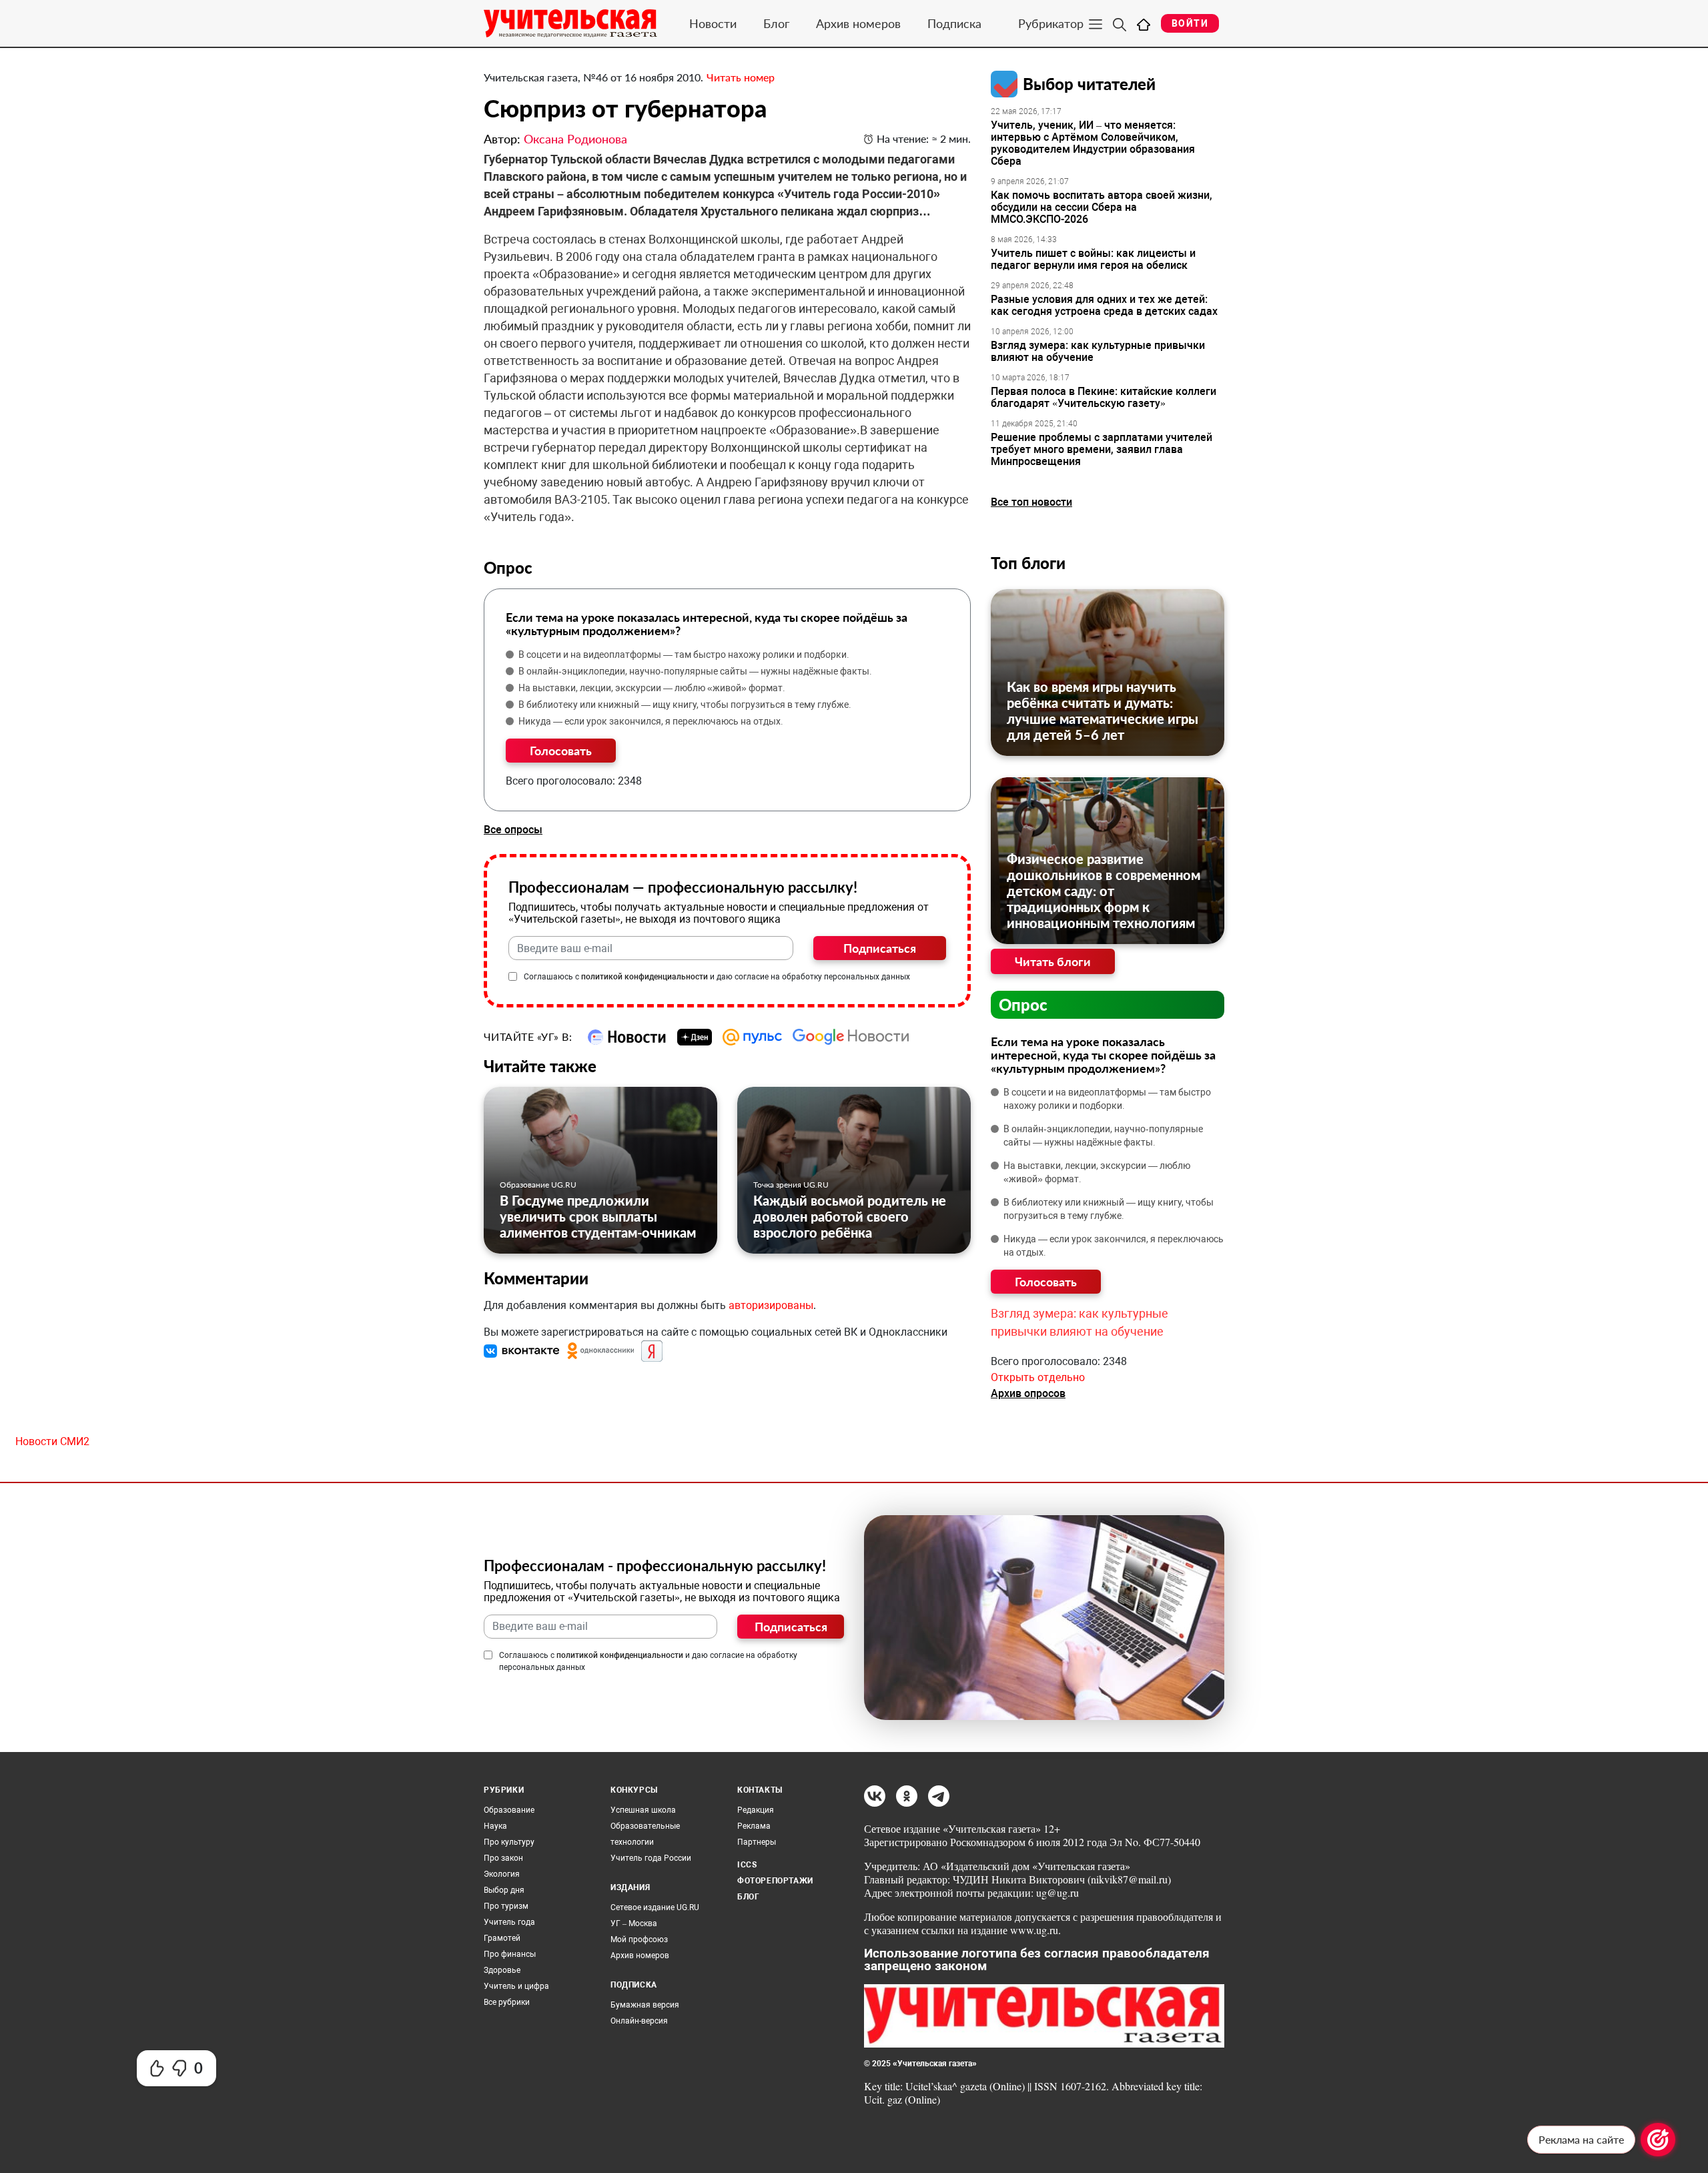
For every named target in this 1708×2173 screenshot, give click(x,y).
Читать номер (741, 77)
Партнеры (757, 1842)
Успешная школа (643, 1810)
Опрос (1023, 1004)
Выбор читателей (1089, 84)
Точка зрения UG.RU (791, 1185)
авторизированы (771, 1305)
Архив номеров (858, 23)
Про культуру (509, 1842)
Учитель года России (651, 1858)
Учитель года (509, 1922)
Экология (502, 1874)
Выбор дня (504, 1890)
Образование (509, 1810)
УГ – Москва (634, 1923)
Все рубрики (507, 2002)
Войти (1190, 23)
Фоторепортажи (775, 1881)
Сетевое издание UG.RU (655, 1907)
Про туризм (506, 1906)
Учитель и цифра (516, 1986)
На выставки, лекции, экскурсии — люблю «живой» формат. (652, 688)
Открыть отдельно (1038, 1377)
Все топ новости (1031, 502)
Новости (713, 23)
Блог (776, 23)
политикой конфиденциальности (645, 977)
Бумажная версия (645, 2005)
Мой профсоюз (639, 1939)
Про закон (503, 1858)
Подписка (954, 23)
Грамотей (502, 1938)
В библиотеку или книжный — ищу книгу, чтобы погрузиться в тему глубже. (685, 705)
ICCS (747, 1865)
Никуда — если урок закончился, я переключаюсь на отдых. (651, 721)
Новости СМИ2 (52, 1441)
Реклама (754, 1826)
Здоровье (502, 1970)
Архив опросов (1028, 1393)
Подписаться (880, 948)
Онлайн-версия (639, 2021)
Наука (495, 1826)
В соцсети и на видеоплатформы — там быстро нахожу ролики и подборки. (684, 655)
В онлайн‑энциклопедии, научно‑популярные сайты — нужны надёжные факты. (695, 671)
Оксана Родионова (575, 139)
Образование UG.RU (538, 1185)
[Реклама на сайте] (1658, 2140)
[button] (523, 1351)
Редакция (756, 1810)
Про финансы (510, 1954)
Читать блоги (1053, 961)
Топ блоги (1028, 563)
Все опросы (513, 830)
